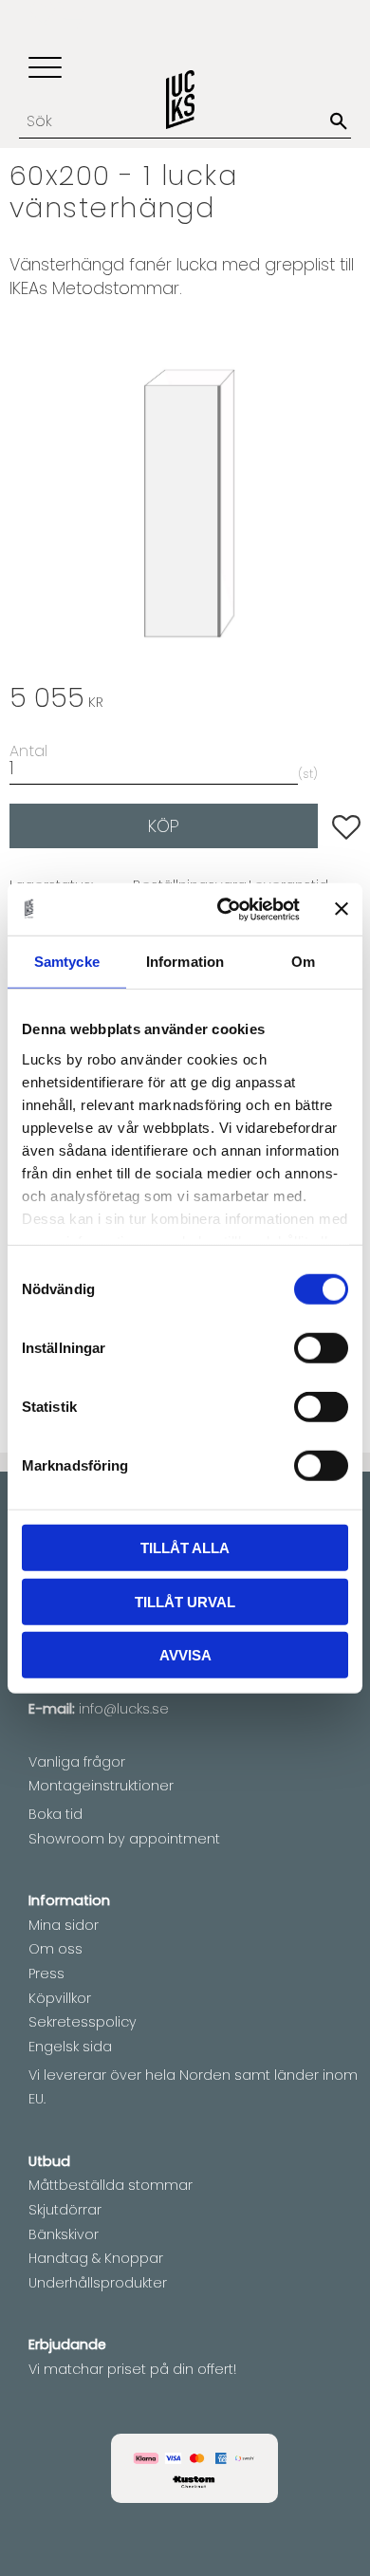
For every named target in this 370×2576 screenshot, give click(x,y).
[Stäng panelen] (342, 909)
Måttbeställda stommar (111, 2185)
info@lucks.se (124, 1709)
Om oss (55, 1949)
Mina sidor (64, 1925)
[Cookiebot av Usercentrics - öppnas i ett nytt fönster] (224, 909)
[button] (45, 69)
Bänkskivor (64, 2234)
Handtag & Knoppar (96, 2258)
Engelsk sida (70, 2047)
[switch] (321, 1348)
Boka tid (55, 1814)
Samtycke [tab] (67, 962)
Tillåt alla (185, 1548)
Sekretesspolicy (83, 2022)
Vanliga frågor (77, 1762)
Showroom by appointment (124, 1839)
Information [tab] (185, 962)
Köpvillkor (60, 1998)
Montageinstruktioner (101, 1786)
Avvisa (185, 1655)
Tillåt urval (185, 1601)
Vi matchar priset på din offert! (132, 2369)
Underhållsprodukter (98, 2283)
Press (46, 1974)
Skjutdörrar (65, 2210)
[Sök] (339, 121)
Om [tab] (303, 962)
